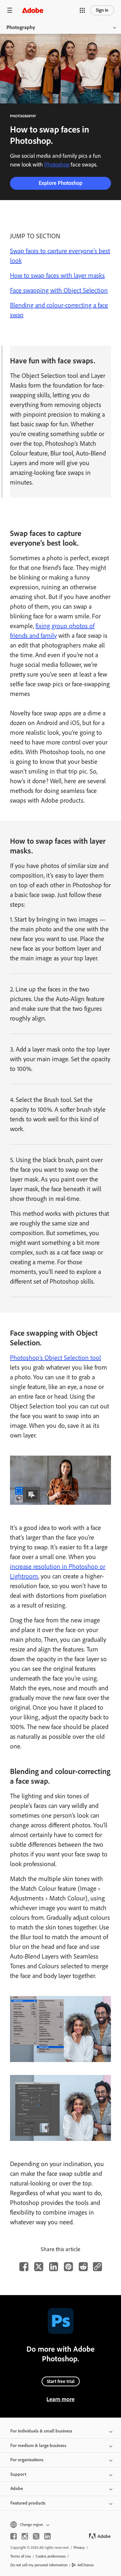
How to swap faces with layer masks (57, 275)
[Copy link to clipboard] (97, 2267)
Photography (21, 27)
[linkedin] (47, 2536)
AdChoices (86, 2565)
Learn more (60, 2399)
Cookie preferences (51, 2556)
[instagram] (25, 2536)
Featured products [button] (28, 2503)
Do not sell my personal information (39, 2565)
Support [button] (18, 2474)
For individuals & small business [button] (41, 2431)
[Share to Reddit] (83, 2267)
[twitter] (36, 2536)
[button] (82, 10)
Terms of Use (21, 2556)
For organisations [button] (27, 2460)
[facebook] (14, 2536)
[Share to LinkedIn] (54, 2267)
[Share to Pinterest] (68, 2267)
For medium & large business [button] (38, 2446)
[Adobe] (33, 10)
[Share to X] (39, 2267)
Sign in (102, 10)
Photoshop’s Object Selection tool (55, 1358)
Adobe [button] (17, 2489)
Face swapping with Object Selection (59, 290)
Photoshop (57, 165)
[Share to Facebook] (24, 2267)
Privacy (79, 2548)
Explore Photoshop (60, 183)
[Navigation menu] (10, 10)
